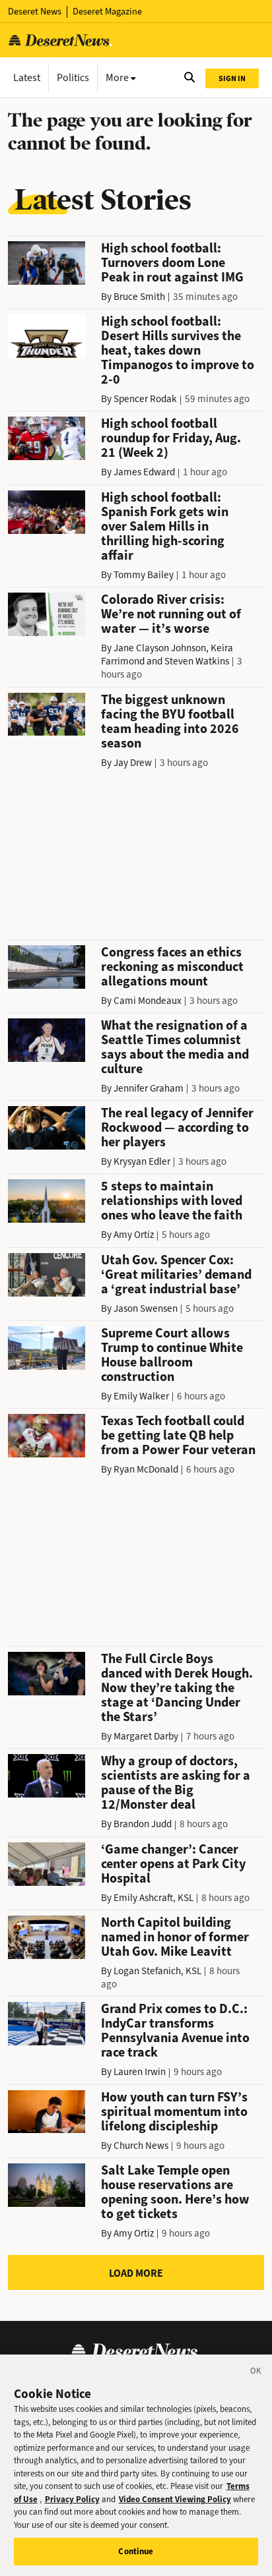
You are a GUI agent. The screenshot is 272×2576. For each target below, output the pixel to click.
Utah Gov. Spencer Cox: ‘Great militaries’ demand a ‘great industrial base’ (176, 1274)
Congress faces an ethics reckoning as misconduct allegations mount (172, 967)
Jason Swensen (146, 1308)
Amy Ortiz (134, 1235)
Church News (141, 2146)
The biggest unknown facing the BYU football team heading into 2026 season (170, 721)
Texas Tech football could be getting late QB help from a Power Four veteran (178, 1435)
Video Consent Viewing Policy (175, 2499)
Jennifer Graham (149, 1088)
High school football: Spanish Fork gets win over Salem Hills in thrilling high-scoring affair (165, 526)
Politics (73, 77)
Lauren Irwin (140, 2072)
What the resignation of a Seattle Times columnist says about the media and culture (175, 1047)
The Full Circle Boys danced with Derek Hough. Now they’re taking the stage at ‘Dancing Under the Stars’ (177, 1688)
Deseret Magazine (107, 12)
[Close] (256, 2373)
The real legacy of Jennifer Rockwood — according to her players (177, 1127)
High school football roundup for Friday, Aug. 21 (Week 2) (171, 438)
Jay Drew (133, 763)
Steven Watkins (197, 661)
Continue (136, 2551)
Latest (27, 77)
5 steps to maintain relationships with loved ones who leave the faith (172, 1201)
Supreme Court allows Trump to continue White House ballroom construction (172, 1355)
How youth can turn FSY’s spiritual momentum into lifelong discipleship (174, 2112)
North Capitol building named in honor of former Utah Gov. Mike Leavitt (175, 1937)
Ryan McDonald (146, 1469)
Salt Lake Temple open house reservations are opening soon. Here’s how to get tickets (175, 2192)
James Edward (144, 472)
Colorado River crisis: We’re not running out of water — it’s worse (171, 614)
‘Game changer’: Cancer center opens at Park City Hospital (173, 1864)
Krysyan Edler (142, 1161)
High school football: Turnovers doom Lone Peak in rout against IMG (172, 263)
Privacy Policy (72, 2499)
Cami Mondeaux (148, 1001)
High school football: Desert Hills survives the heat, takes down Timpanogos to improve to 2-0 (178, 350)
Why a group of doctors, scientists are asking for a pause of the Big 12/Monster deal (176, 1783)
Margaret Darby (146, 1736)
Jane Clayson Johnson (160, 648)
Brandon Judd (143, 1824)
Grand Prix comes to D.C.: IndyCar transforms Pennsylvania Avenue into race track (175, 2031)
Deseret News (35, 12)
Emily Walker (141, 1396)
